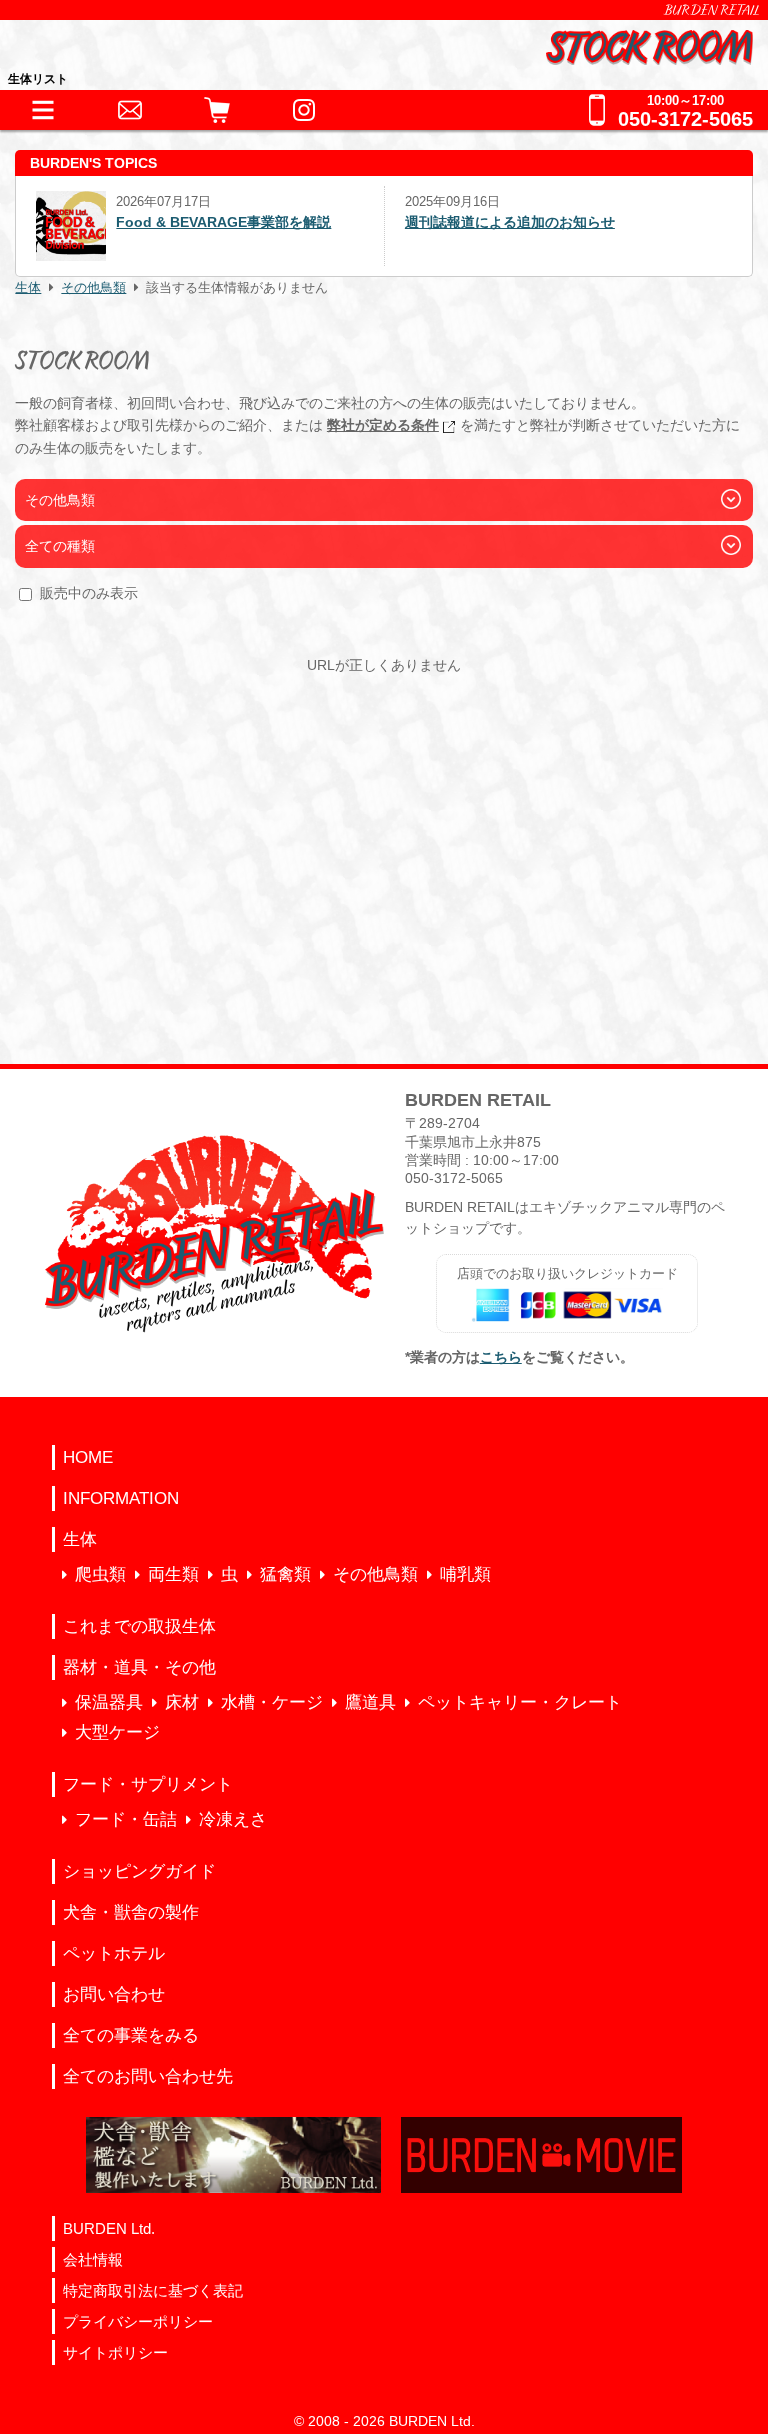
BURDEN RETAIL (712, 10)
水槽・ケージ (272, 1702)
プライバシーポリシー (138, 2321)
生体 (28, 288)
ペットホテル (114, 1953)
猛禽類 (285, 1574)
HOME (88, 1457)
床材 (182, 1702)
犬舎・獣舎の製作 (131, 1912)
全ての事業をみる (131, 2035)
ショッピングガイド (139, 1871)
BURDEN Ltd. (109, 2228)
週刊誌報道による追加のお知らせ (510, 222)
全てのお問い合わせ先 (148, 2076)
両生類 (173, 1574)
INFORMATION (121, 1498)
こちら (501, 1357)
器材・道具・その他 (139, 1667)
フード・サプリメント (148, 1784)
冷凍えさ (233, 1819)
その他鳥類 (93, 288)
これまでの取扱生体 (139, 1626)
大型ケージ (117, 1732)
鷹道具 (370, 1702)
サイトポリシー (115, 2352)
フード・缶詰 (126, 1819)
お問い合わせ (114, 1994)
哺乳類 (465, 1574)
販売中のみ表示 (89, 593)
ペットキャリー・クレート (520, 1702)
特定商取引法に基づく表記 (153, 2290)
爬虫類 (100, 1574)
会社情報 (93, 2259)
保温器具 (109, 1702)
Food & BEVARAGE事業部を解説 (223, 222)
